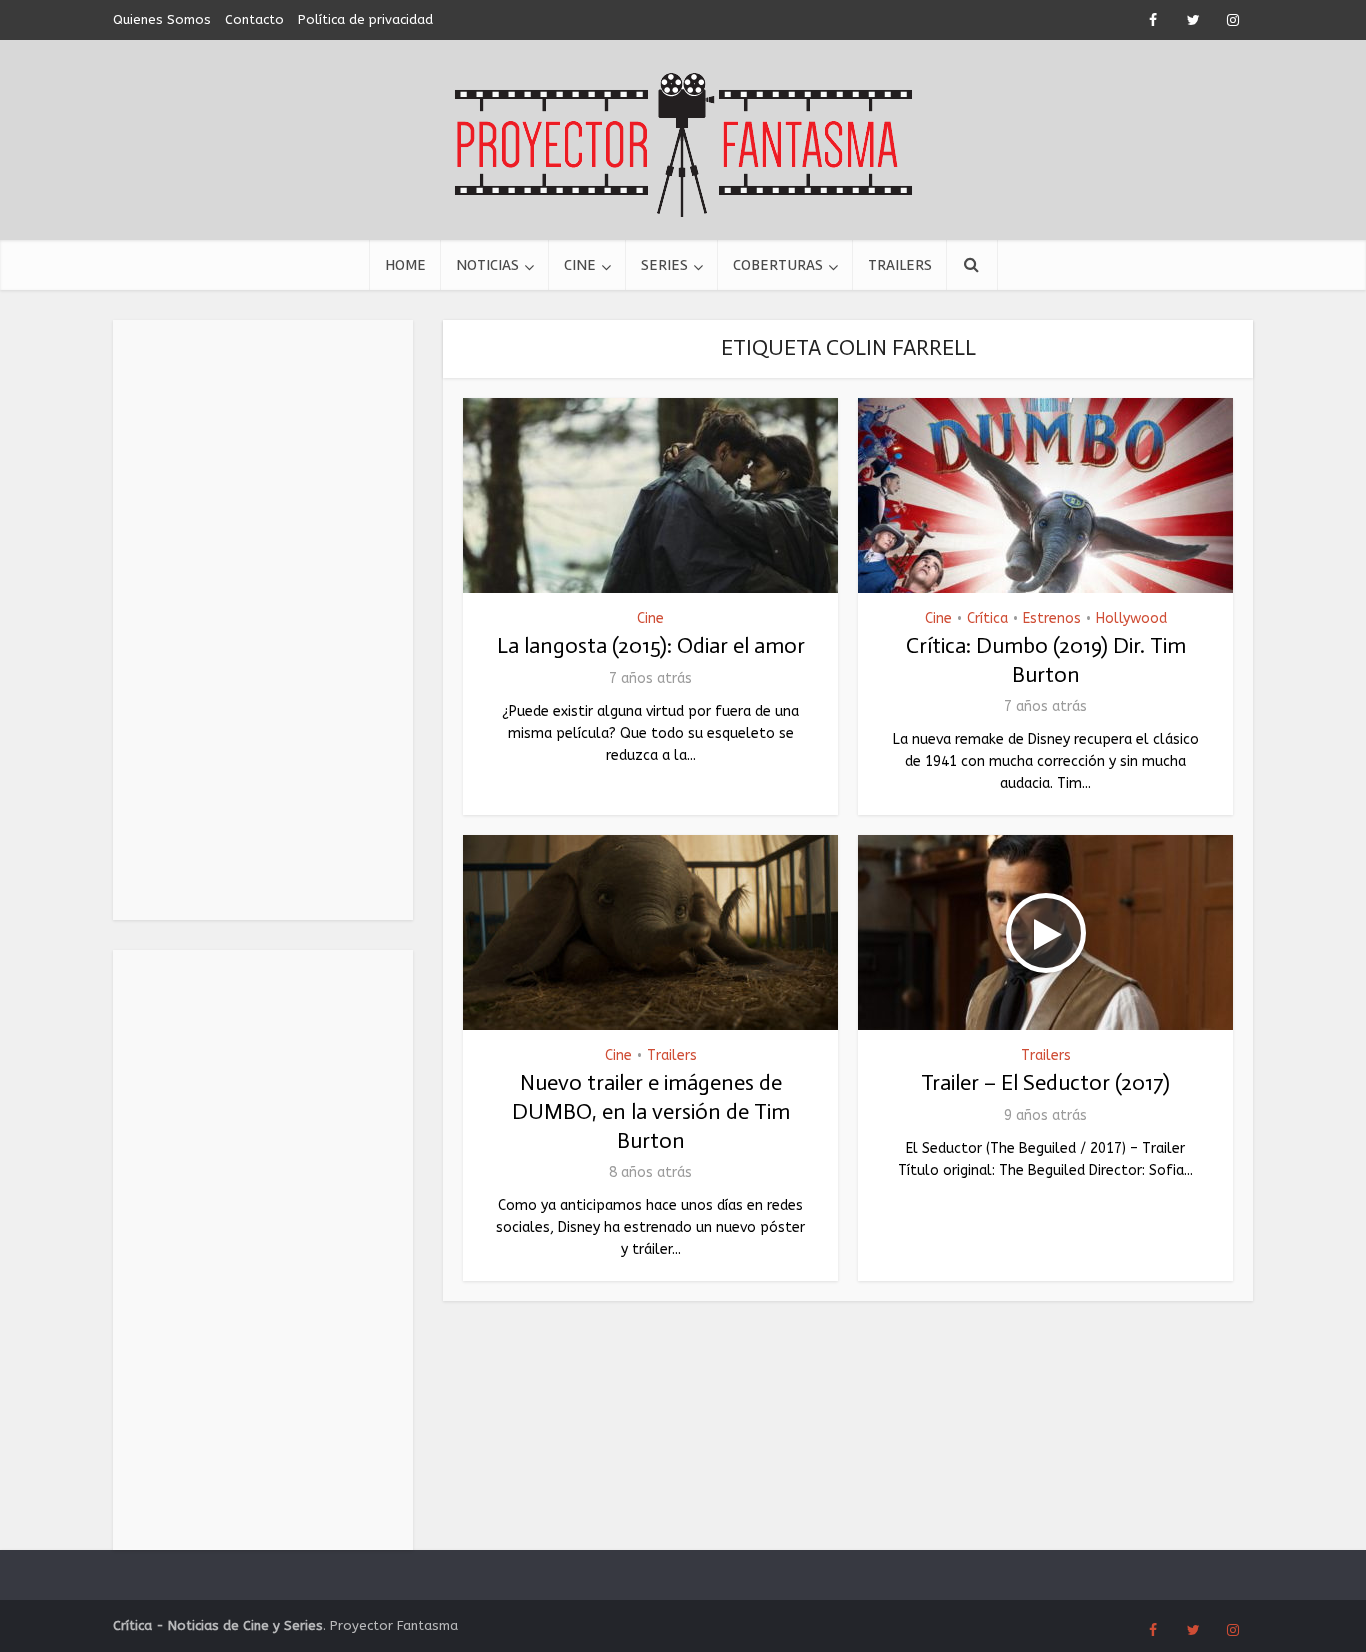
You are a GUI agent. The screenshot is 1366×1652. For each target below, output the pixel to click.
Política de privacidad (365, 19)
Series (664, 265)
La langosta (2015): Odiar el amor (651, 645)
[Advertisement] (263, 620)
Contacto (254, 19)
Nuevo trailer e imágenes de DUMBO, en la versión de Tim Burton (651, 1111)
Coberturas (778, 265)
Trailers (900, 265)
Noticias (487, 265)
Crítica (987, 618)
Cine (580, 265)
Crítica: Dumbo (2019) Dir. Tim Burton (1046, 660)
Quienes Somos (162, 19)
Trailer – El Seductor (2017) (1045, 1082)
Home (405, 265)
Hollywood (1131, 618)
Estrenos (1052, 618)
